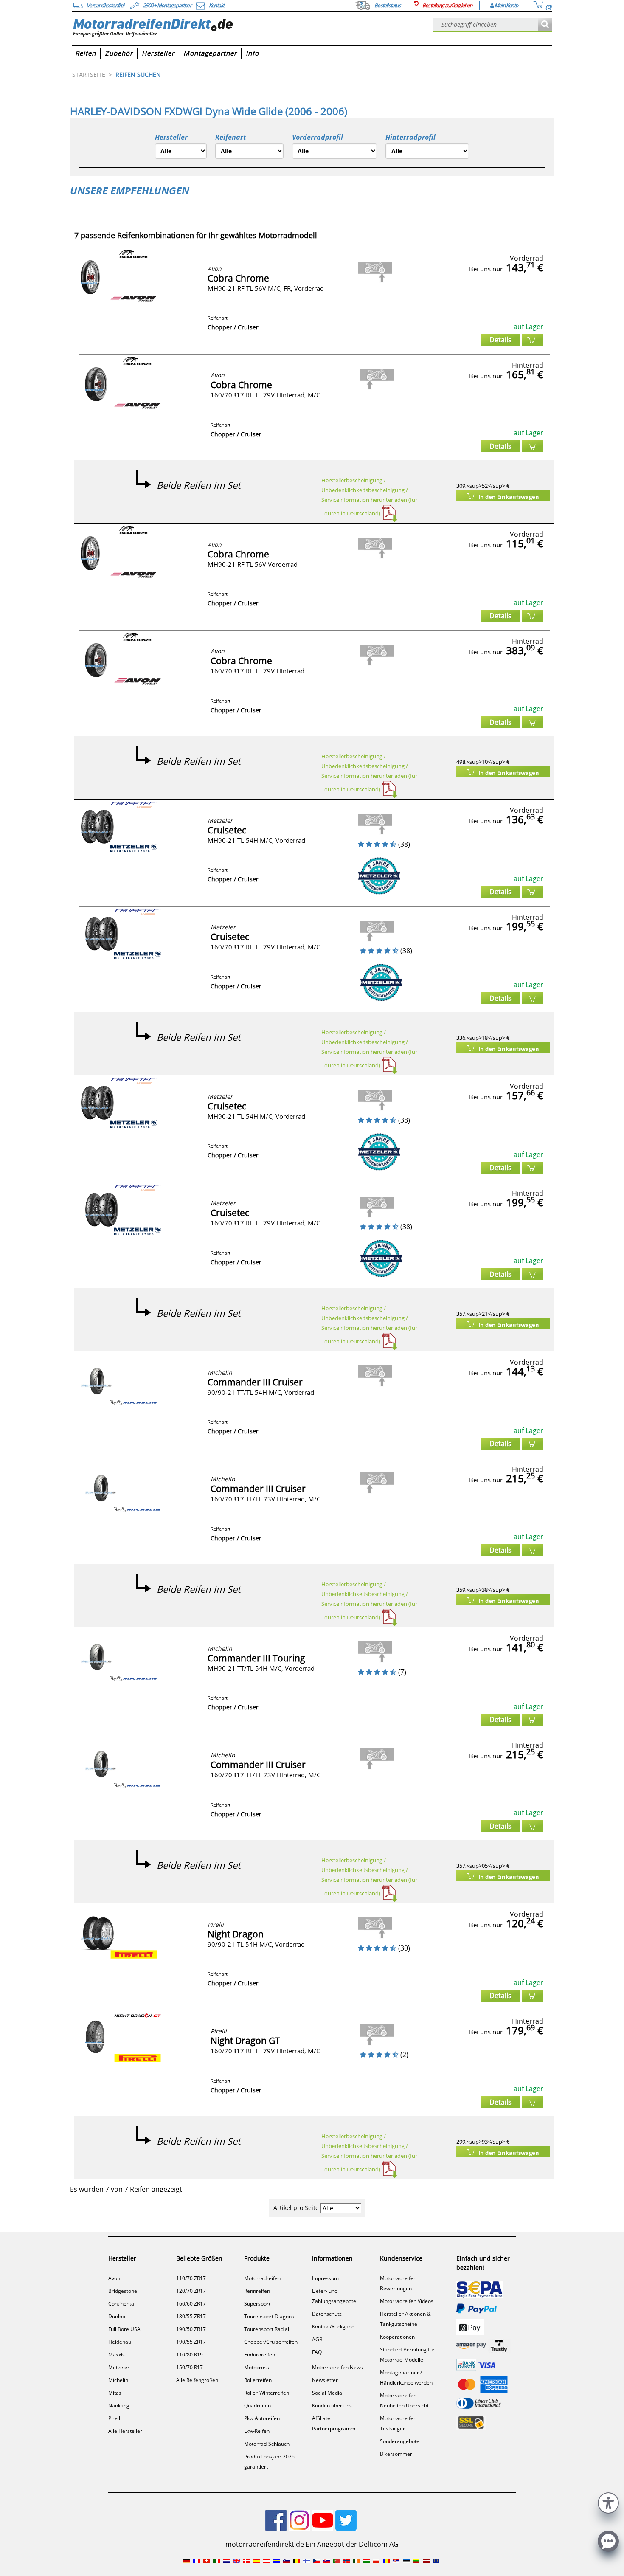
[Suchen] (545, 25)
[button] (608, 2502)
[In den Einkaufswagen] (533, 340)
